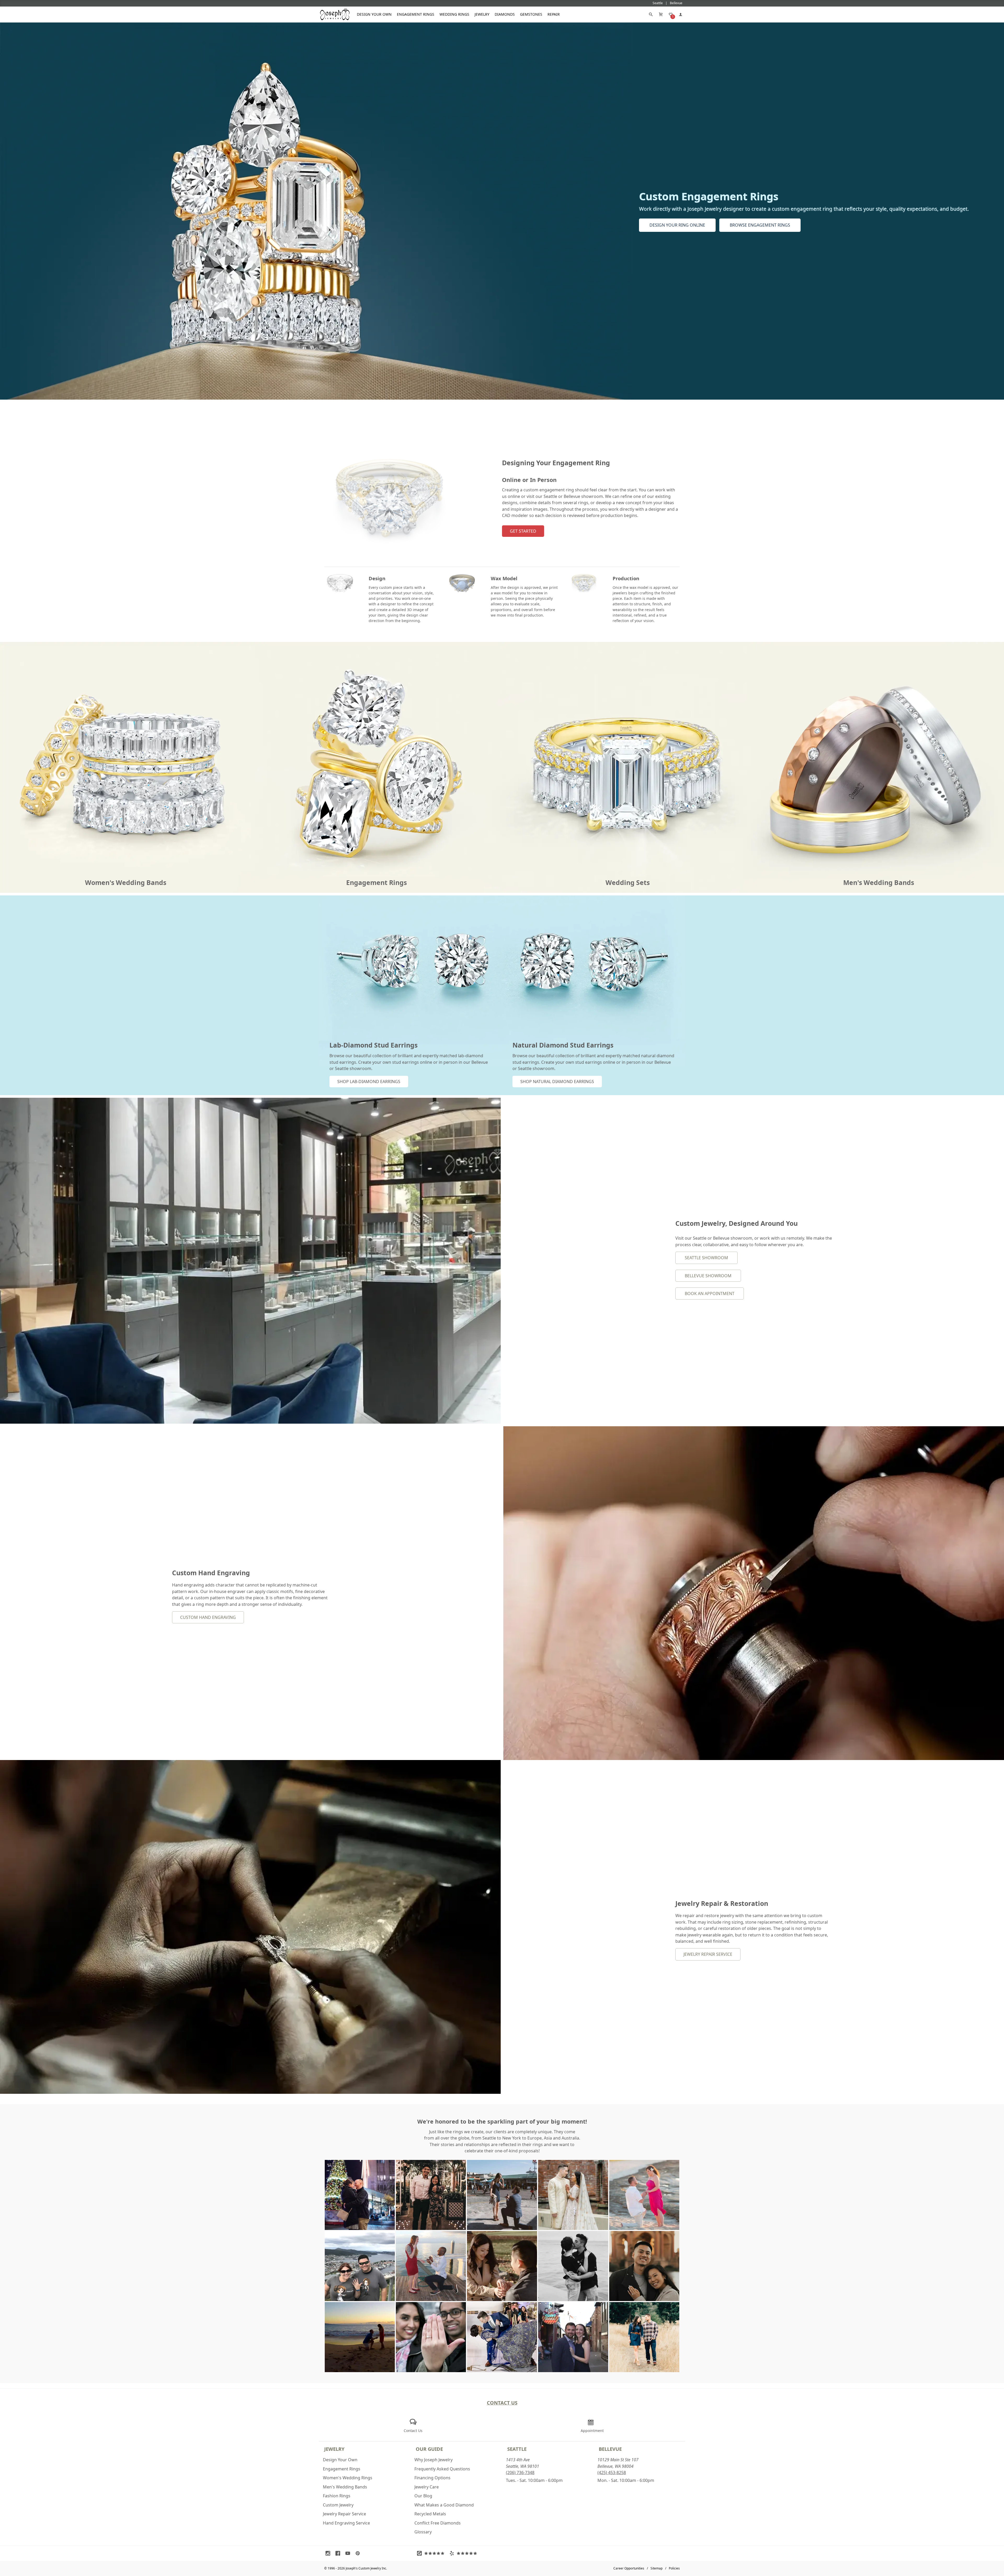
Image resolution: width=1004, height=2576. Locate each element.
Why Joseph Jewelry (433, 2460)
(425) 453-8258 (612, 2472)
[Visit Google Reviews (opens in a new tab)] (432, 2553)
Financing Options (432, 2478)
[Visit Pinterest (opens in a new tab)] (359, 2553)
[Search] (651, 14)
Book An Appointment (710, 1293)
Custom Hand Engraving (208, 1617)
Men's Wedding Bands (345, 2487)
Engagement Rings (416, 14)
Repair (554, 14)
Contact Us (502, 2403)
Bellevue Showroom (708, 1276)
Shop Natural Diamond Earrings (557, 1082)
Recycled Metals (430, 2514)
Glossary (423, 2532)
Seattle (517, 2449)
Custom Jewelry (338, 2505)
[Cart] (661, 14)
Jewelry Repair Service (708, 1954)
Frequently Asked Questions (442, 2469)
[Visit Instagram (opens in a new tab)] (329, 2553)
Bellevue (610, 2449)
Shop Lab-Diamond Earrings (369, 1082)
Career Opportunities (629, 2568)
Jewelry (482, 14)
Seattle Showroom (706, 1258)
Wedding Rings (454, 14)
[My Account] (681, 14)
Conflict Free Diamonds (438, 2523)
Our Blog (423, 2496)
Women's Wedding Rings (348, 2478)
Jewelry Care (427, 2487)
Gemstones (531, 14)
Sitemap (657, 2568)
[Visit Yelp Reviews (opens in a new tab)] (464, 2553)
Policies (674, 2568)
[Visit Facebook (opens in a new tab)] (339, 2553)
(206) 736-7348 (520, 2472)
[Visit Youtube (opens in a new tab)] (349, 2553)
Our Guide (429, 2449)
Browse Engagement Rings (760, 225)
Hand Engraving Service (346, 2523)
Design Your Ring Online (677, 225)
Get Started (523, 531)
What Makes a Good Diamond (444, 2505)
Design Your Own (374, 14)
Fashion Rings (337, 2496)
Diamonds (505, 14)
